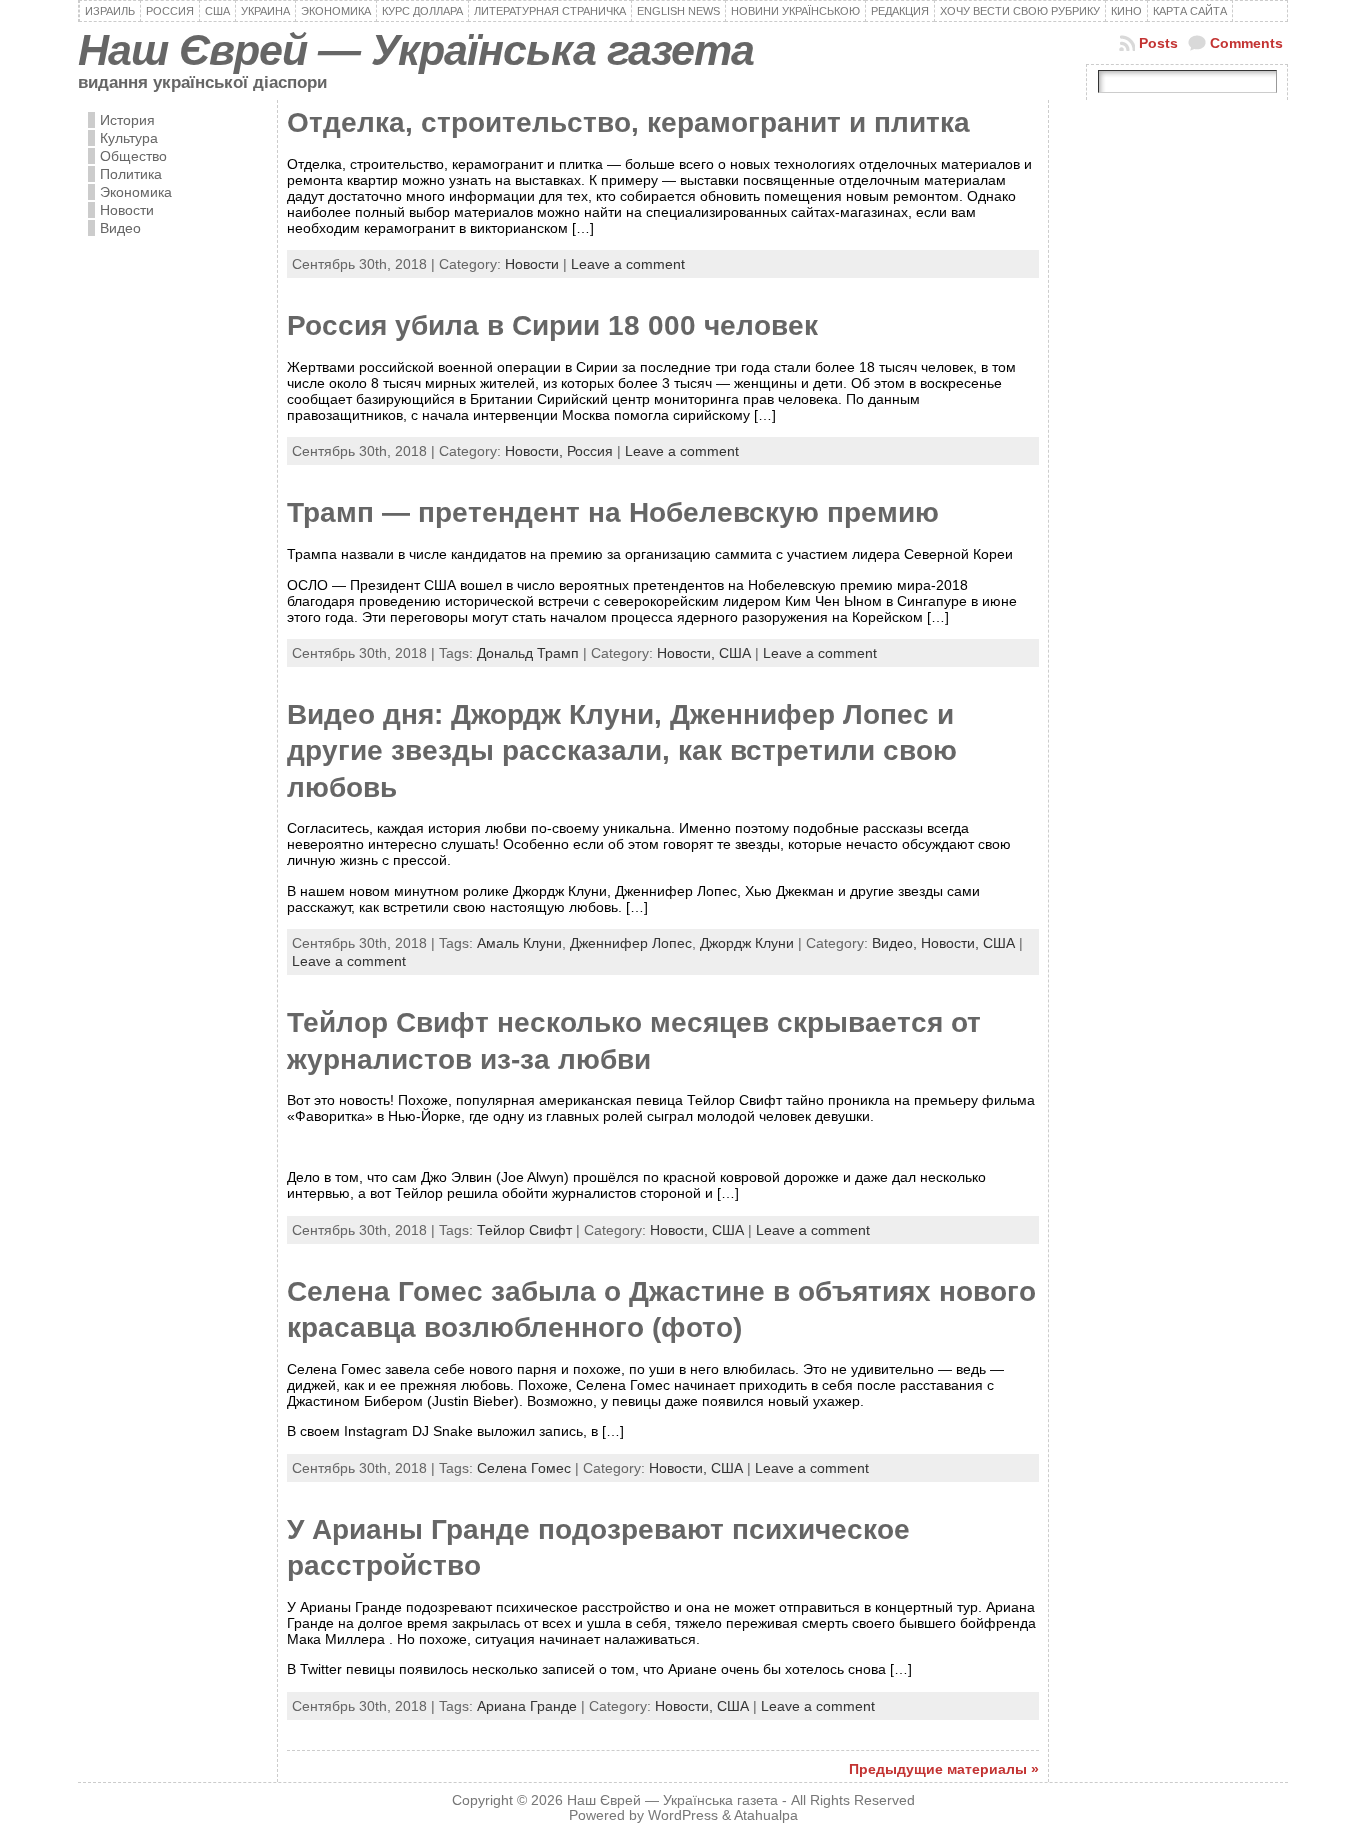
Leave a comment (628, 264)
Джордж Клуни (747, 943)
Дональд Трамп (528, 653)
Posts (1158, 43)
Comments (1246, 43)
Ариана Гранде (527, 1706)
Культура (129, 138)
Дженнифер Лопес (631, 943)
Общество (133, 156)
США (735, 653)
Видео (120, 228)
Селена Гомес (524, 1468)
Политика (131, 174)
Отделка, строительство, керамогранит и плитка (628, 122)
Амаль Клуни (519, 943)
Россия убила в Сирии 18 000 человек (552, 325)
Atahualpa (766, 1815)
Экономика (136, 192)
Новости (127, 210)
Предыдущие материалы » (944, 1769)
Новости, (536, 451)
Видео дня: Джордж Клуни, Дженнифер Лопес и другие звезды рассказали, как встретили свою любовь (622, 751)
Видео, (896, 943)
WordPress (683, 1815)
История (127, 120)
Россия (590, 451)
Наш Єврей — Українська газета (416, 50)
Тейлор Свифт (524, 1230)
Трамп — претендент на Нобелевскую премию (613, 512)
